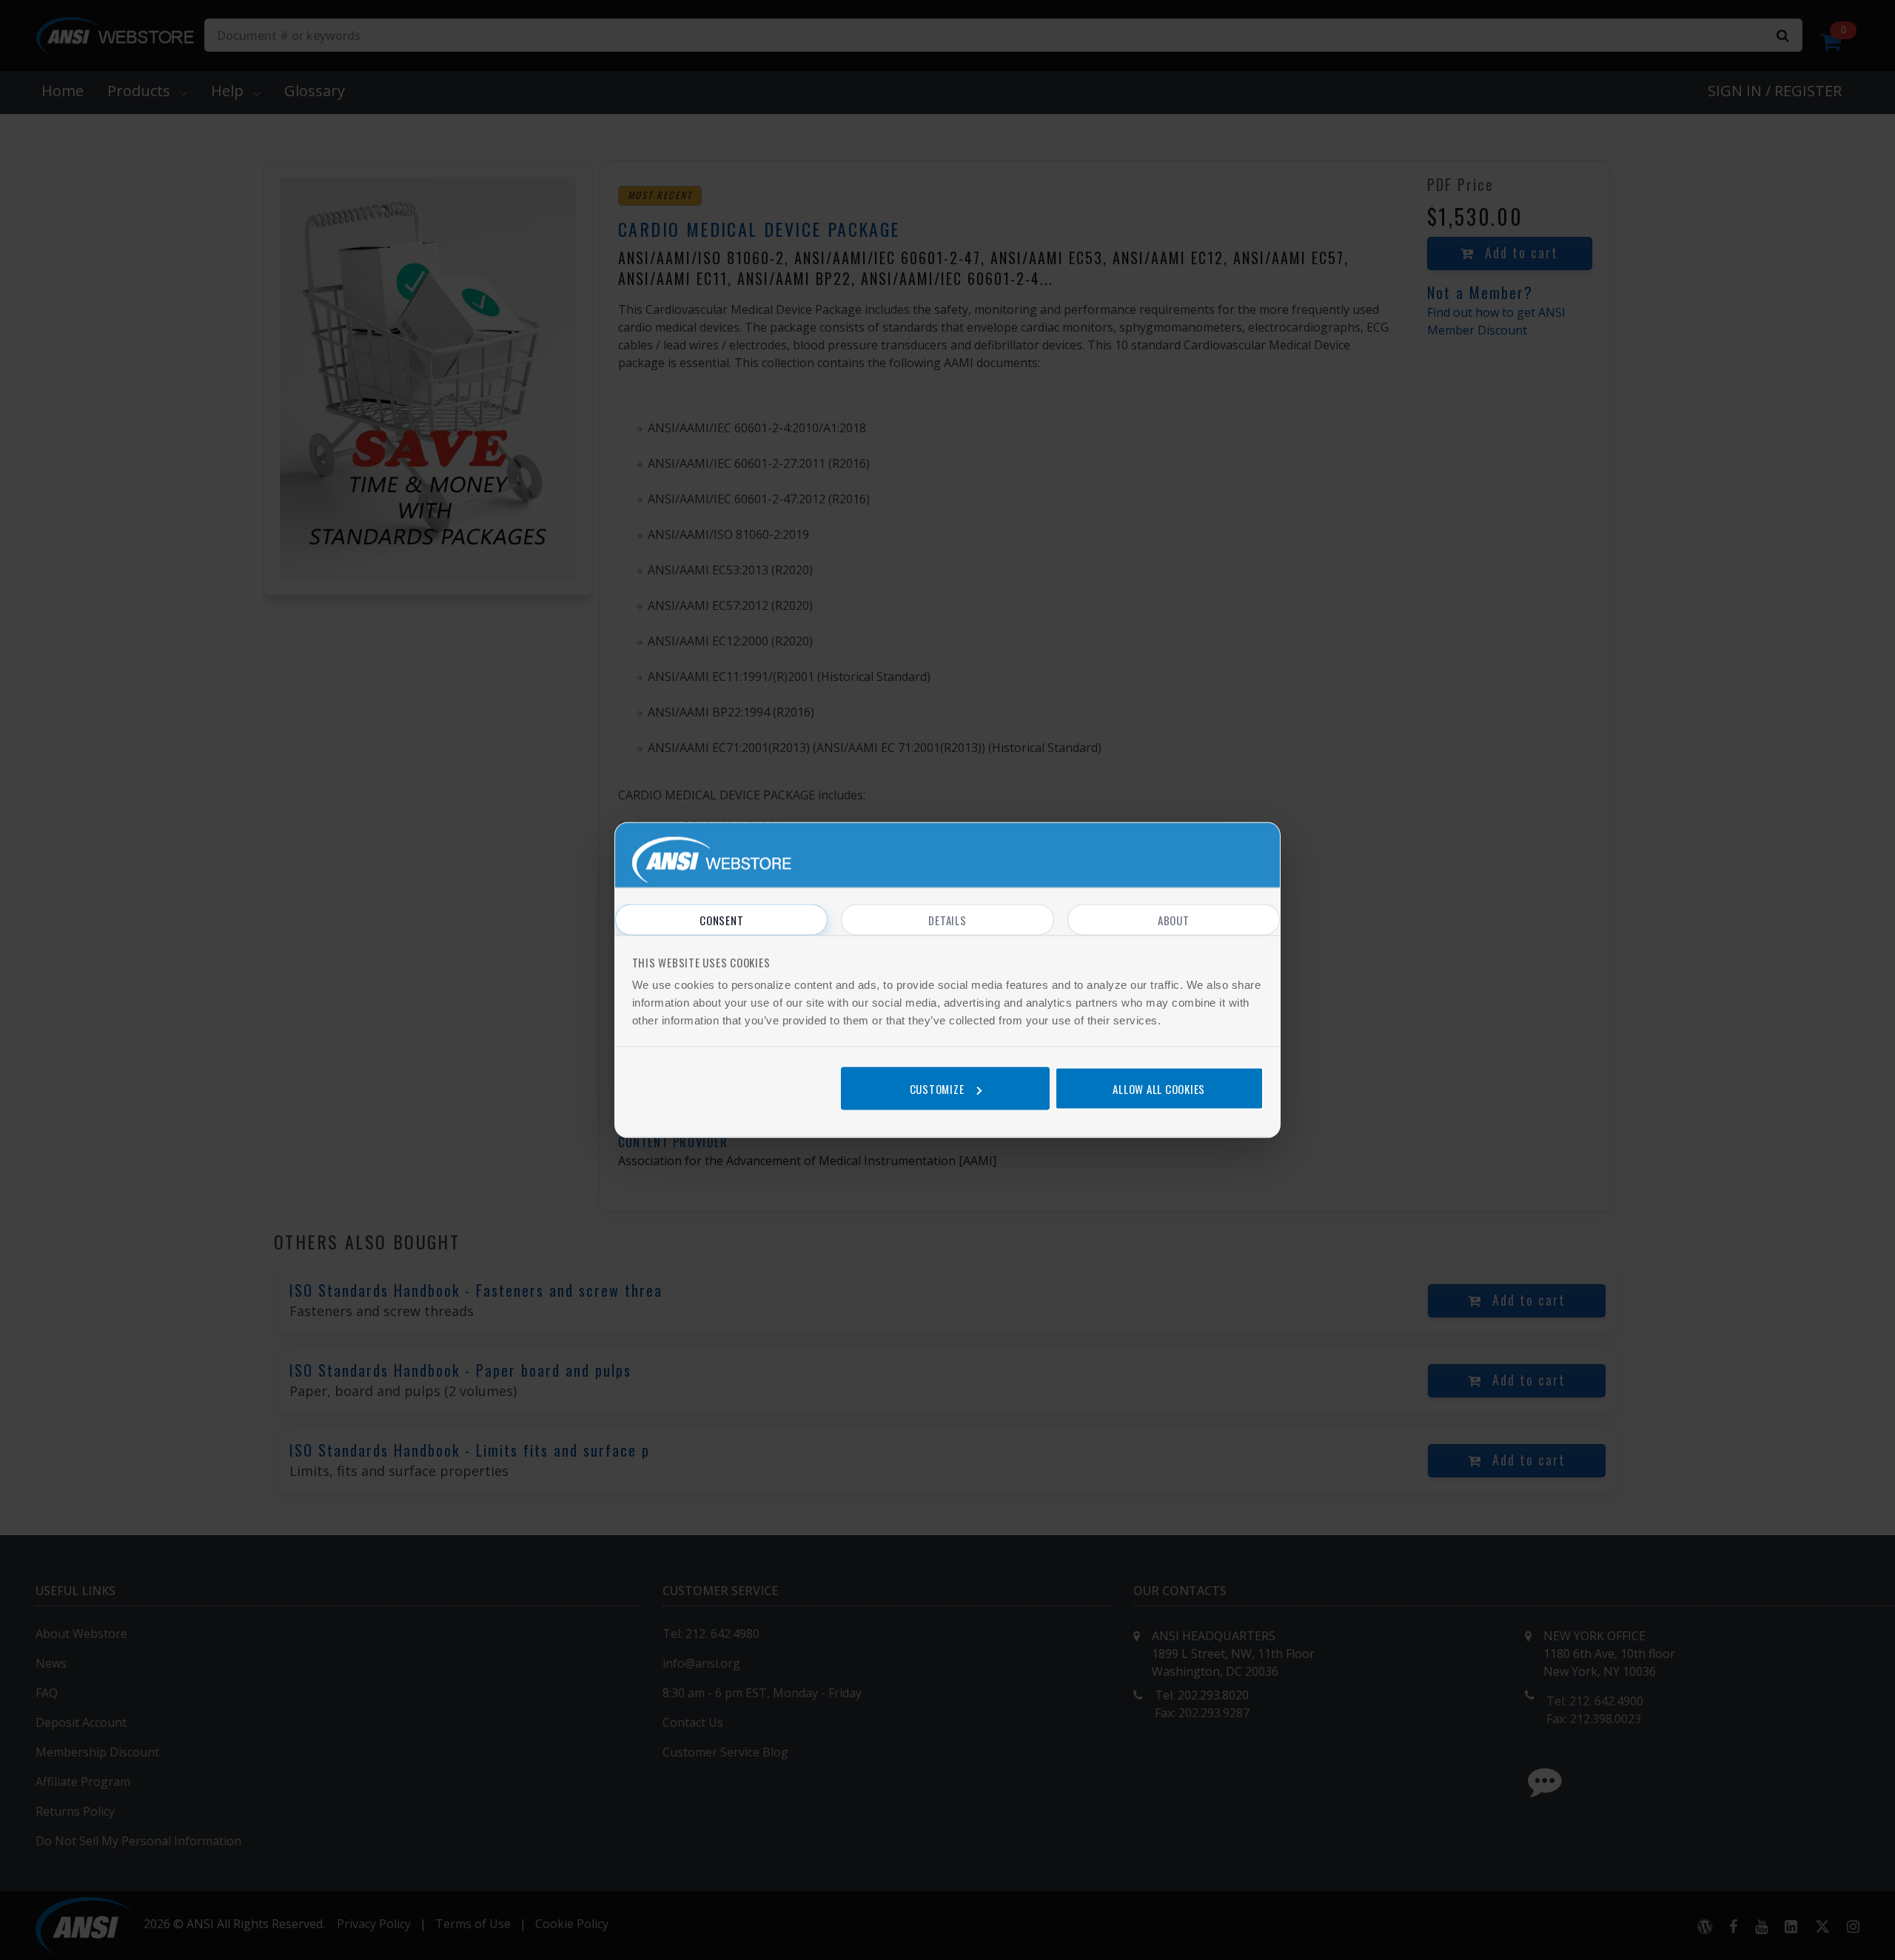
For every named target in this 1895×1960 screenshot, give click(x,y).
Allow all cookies (1159, 1088)
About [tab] (1174, 920)
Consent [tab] (721, 920)
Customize (937, 1088)
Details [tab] (947, 920)
